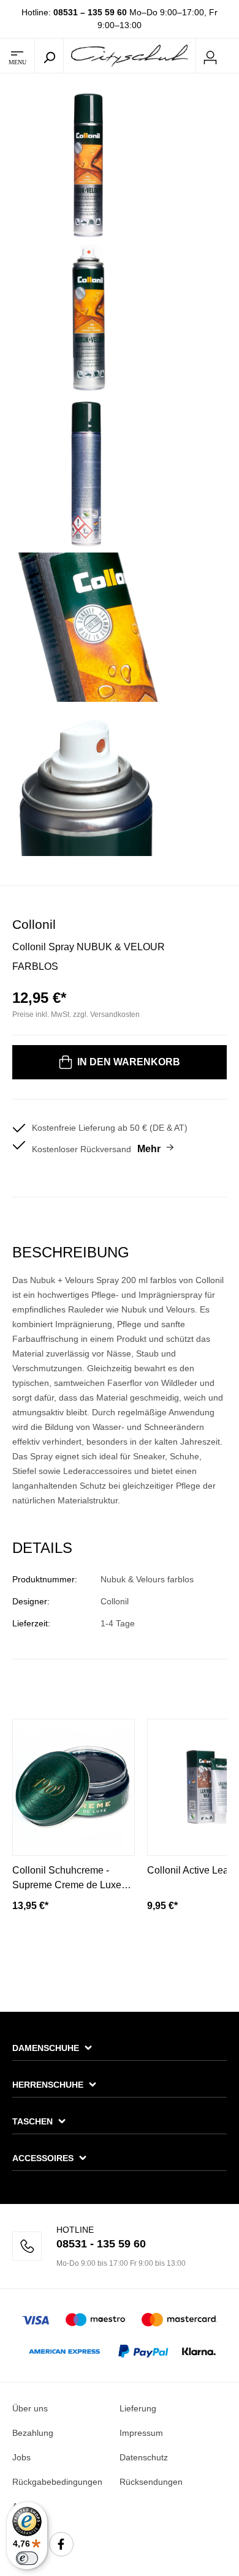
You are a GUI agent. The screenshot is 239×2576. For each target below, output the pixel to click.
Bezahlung (33, 2433)
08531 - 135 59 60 (101, 2244)
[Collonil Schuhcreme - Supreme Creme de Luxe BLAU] (74, 1787)
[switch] (27, 2558)
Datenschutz (144, 2457)
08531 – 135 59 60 (90, 12)
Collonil (34, 924)
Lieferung (138, 2408)
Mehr (149, 1149)
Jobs (21, 2457)
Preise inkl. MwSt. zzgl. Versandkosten (76, 1014)
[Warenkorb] (232, 56)
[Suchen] (49, 56)
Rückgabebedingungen (57, 2482)
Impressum (141, 2433)
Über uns (30, 2408)
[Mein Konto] (210, 56)
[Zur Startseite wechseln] (130, 55)
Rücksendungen (151, 2482)
